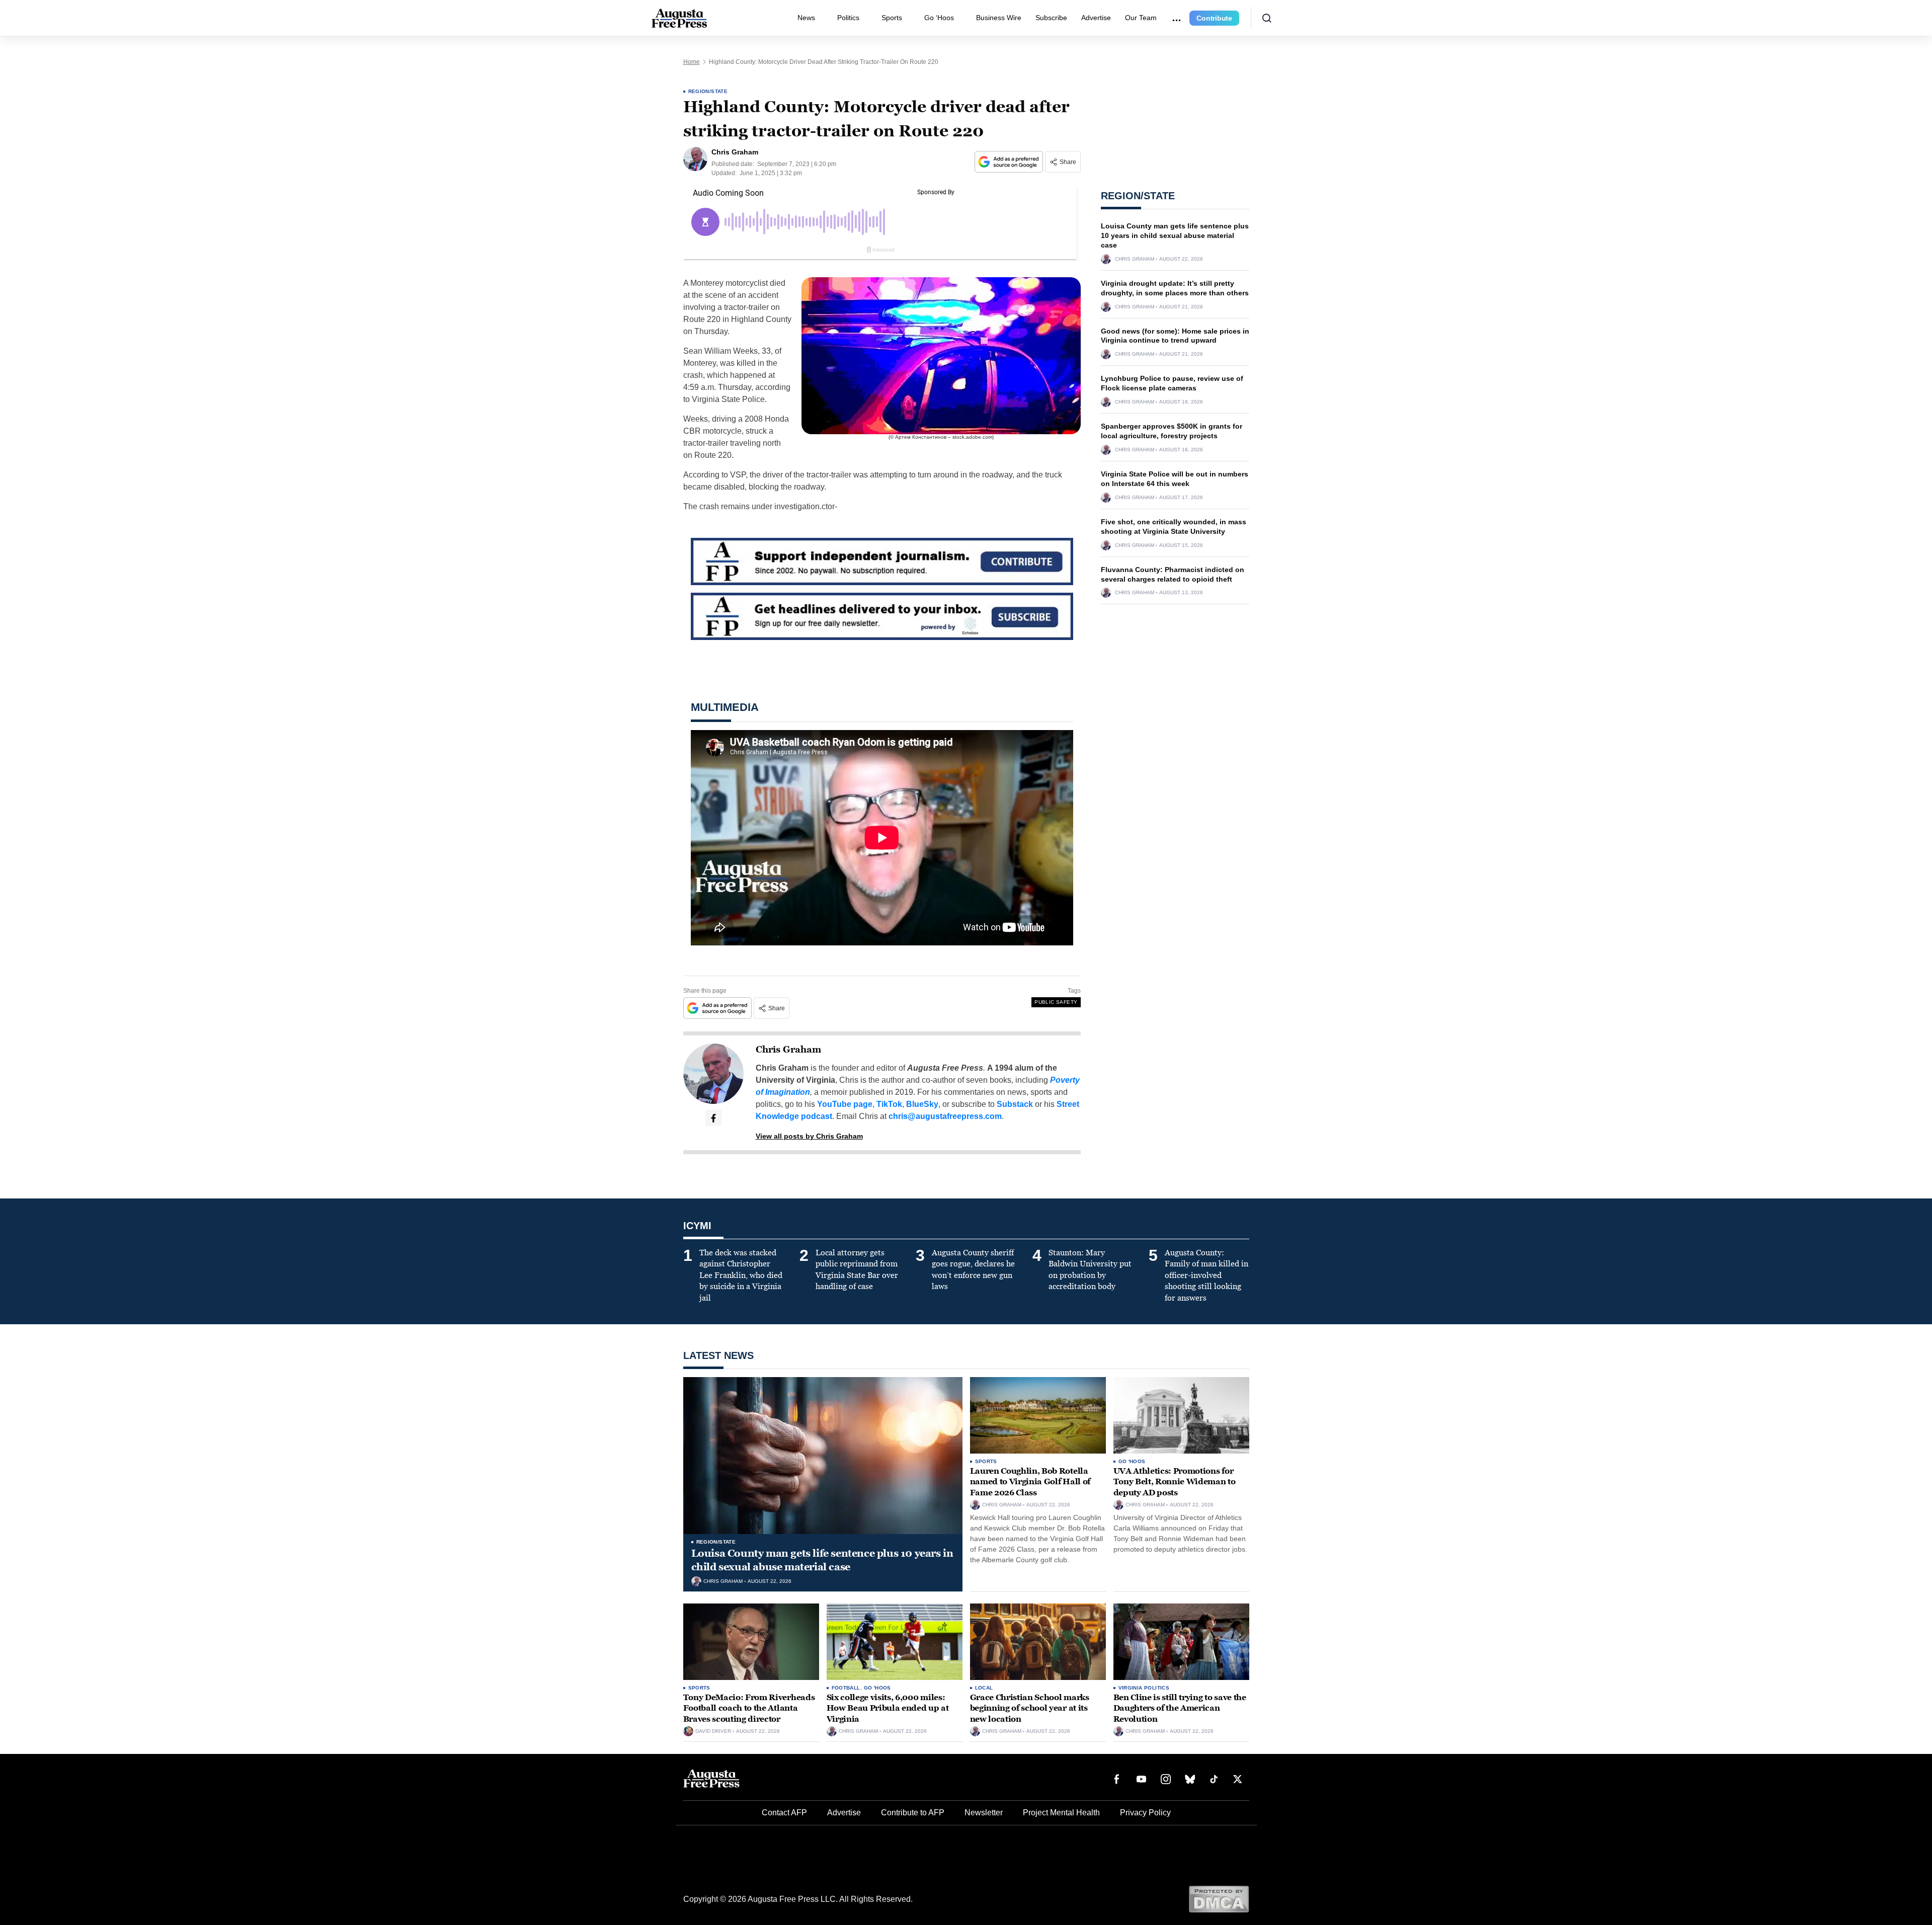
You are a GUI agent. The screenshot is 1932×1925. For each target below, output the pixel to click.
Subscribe (1051, 18)
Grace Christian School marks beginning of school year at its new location (1030, 1708)
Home (692, 62)
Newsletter (984, 1813)
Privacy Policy (1145, 1813)
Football (846, 1688)
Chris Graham (788, 1050)
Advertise (1096, 18)
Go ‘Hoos (939, 18)
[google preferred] (1010, 162)
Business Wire (999, 18)
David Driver (713, 1731)
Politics (848, 18)
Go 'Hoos (1132, 1461)
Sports (892, 18)
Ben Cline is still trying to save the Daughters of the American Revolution (1180, 1708)
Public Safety (1056, 1002)
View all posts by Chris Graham (809, 1136)
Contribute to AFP (913, 1813)
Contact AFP (784, 1813)
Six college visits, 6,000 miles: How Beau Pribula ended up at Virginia (888, 1708)
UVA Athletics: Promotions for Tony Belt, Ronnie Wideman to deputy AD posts (1175, 1482)
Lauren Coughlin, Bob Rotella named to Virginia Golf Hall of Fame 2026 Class (1030, 1482)
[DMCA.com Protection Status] (1219, 1899)
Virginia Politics (1144, 1688)
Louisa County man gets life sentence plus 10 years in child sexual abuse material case (1175, 235)
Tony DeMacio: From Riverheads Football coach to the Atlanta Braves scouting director (749, 1708)
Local (984, 1688)
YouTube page (845, 1104)
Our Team (1141, 18)
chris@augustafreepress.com (945, 1116)
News (806, 18)
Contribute (1214, 18)
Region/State (708, 91)
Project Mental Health (1061, 1813)
